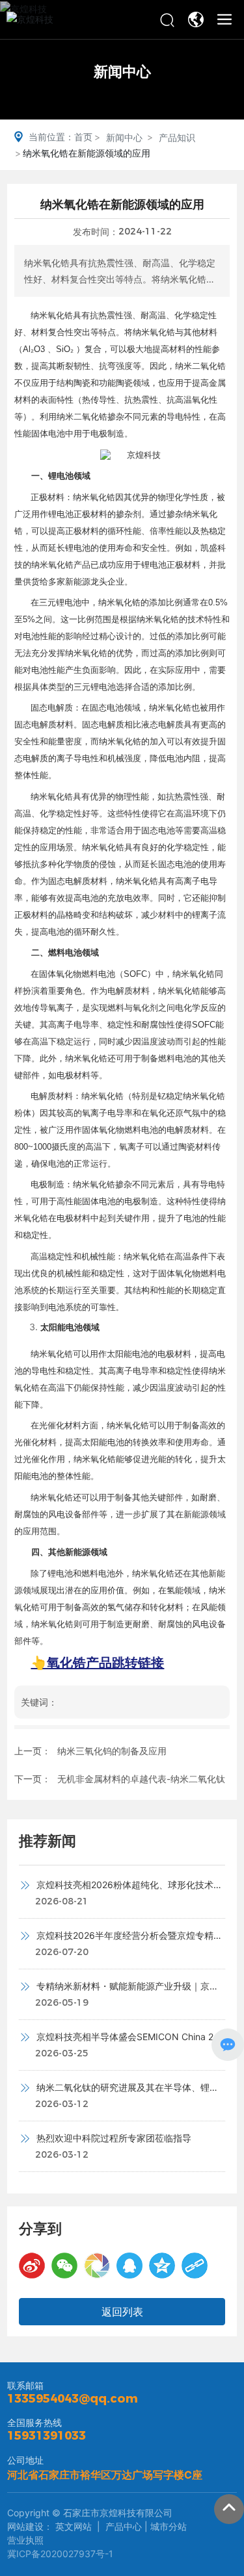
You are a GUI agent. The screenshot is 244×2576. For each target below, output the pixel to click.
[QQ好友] (129, 2266)
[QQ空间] (162, 2266)
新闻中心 (122, 71)
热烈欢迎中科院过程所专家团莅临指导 (113, 2138)
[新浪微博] (32, 2266)
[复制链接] (195, 2266)
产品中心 (124, 2526)
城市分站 (169, 2526)
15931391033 (47, 2436)
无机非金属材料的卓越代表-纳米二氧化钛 (141, 1779)
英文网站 (72, 2526)
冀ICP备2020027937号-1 (60, 2554)
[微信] (64, 2266)
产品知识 (177, 137)
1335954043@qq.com (73, 2399)
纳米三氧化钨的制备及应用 (112, 1751)
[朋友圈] (97, 2266)
